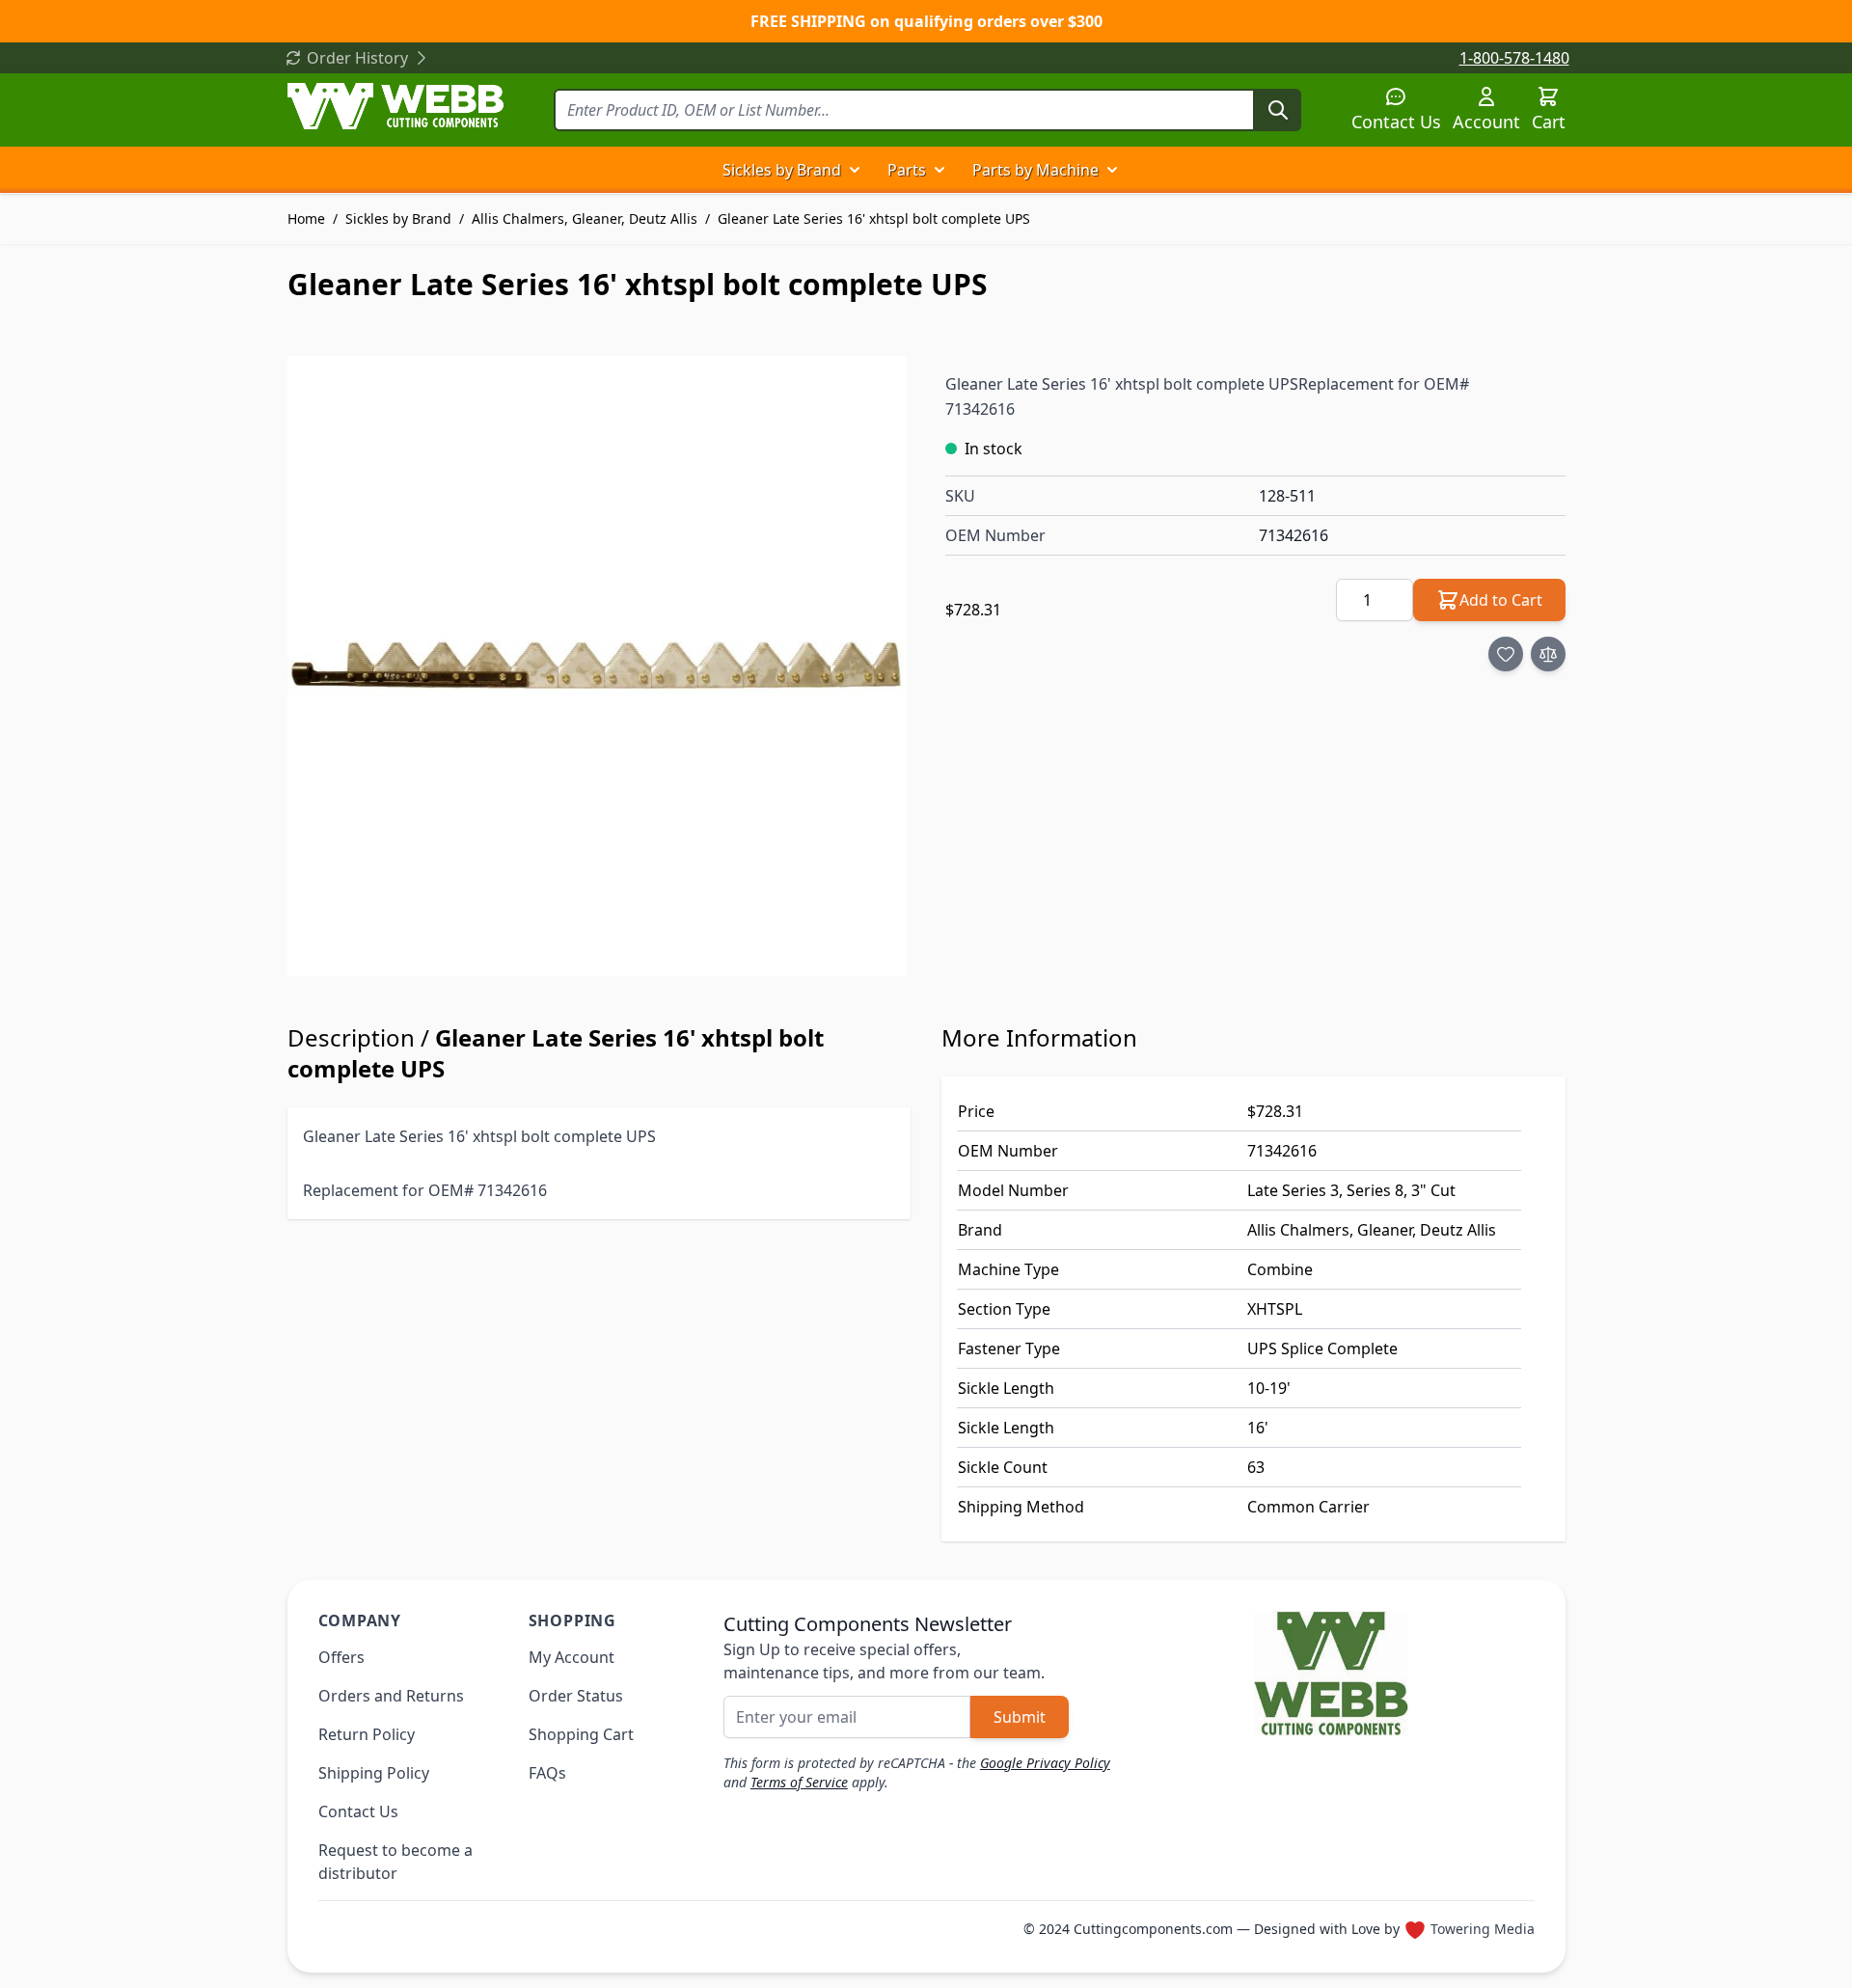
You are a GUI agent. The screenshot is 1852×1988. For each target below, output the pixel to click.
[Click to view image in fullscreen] (598, 666)
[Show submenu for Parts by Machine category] (1112, 170)
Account (1486, 122)
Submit (1020, 1717)
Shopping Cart (581, 1734)
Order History (357, 58)
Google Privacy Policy (1045, 1763)
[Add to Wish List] (1506, 654)
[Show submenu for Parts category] (940, 170)
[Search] (1278, 110)
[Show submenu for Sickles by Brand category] (855, 170)
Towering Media (1483, 1929)
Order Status (576, 1696)
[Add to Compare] (1548, 654)
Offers (341, 1657)
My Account (572, 1657)
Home (306, 218)
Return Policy (367, 1734)
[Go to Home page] (395, 106)
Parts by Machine (1035, 170)
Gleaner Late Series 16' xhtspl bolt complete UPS (874, 218)
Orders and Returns (391, 1696)
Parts (907, 170)
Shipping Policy (374, 1773)
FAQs (547, 1773)
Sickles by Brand (782, 170)
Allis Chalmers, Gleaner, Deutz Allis (585, 218)
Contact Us (1396, 122)
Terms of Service (799, 1782)
